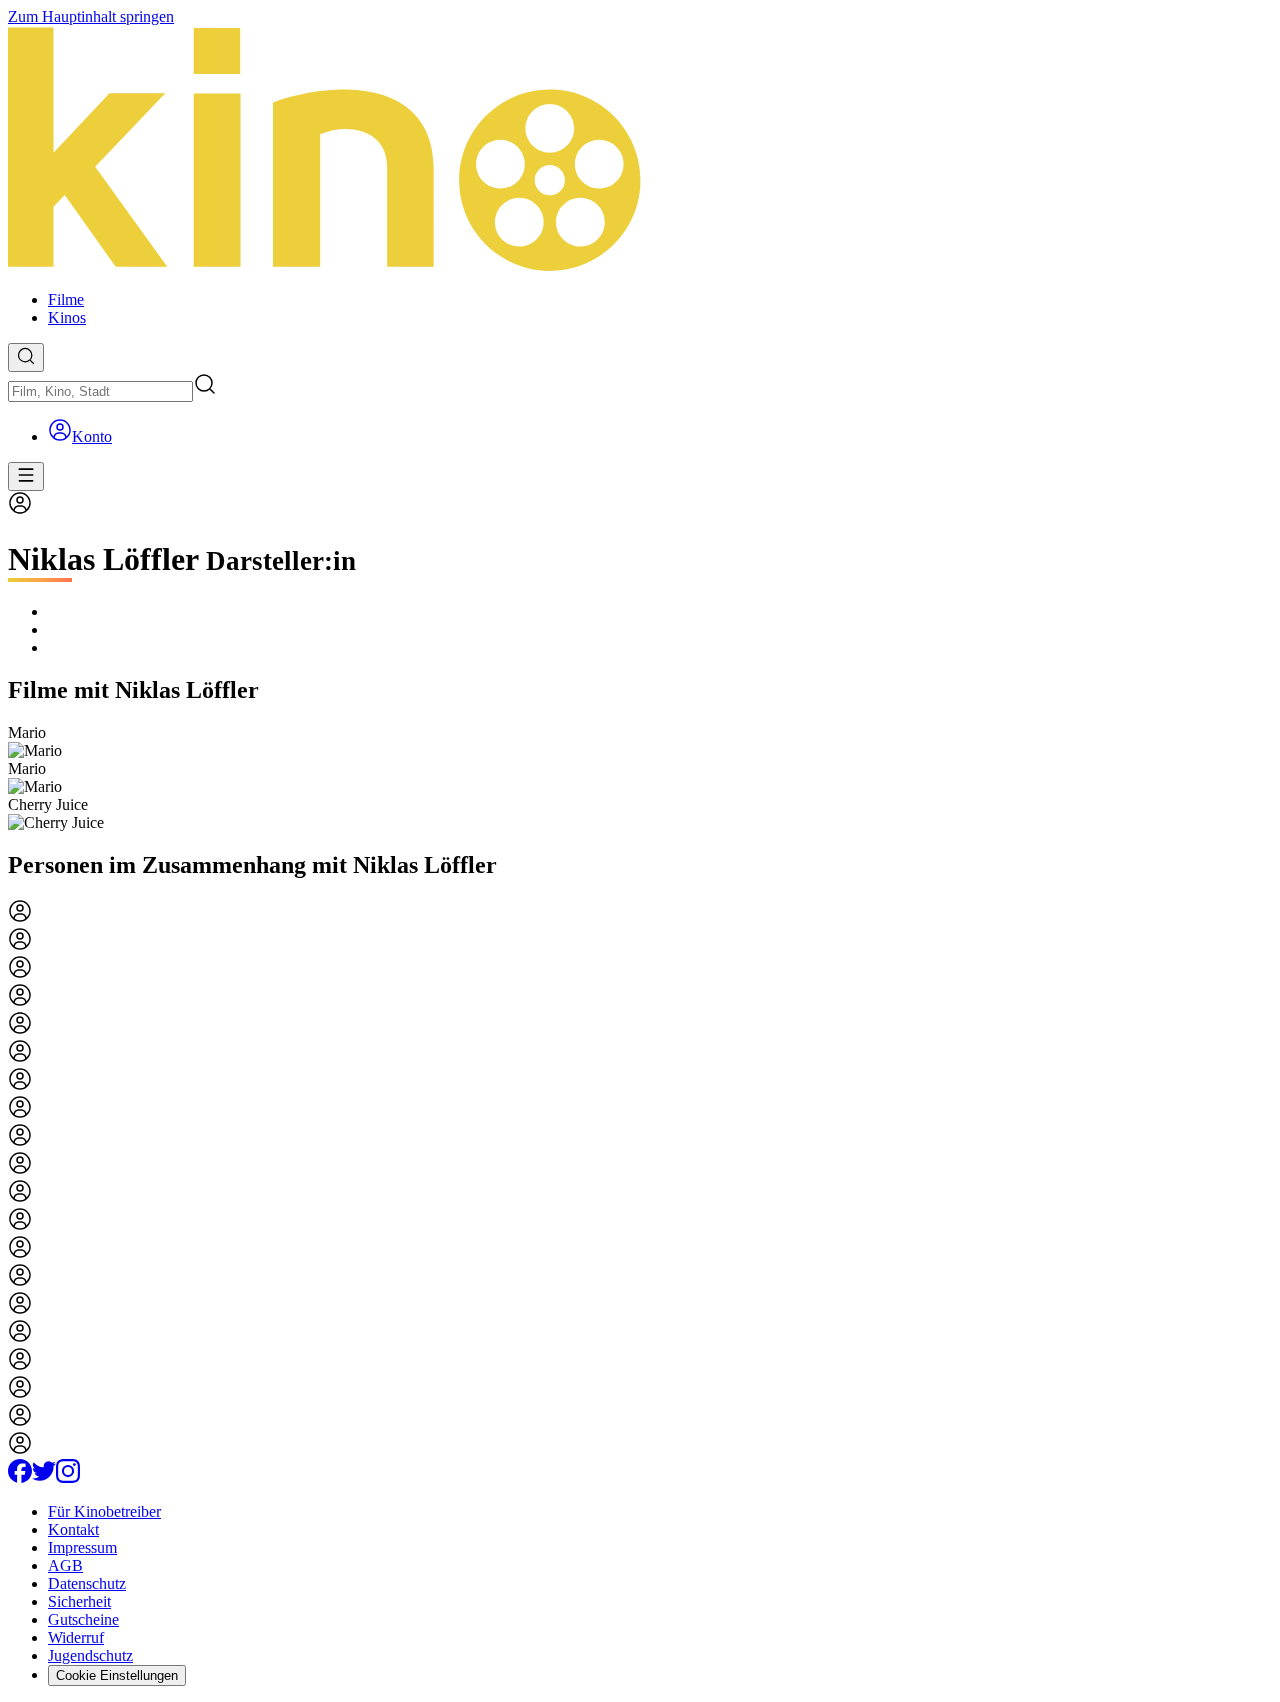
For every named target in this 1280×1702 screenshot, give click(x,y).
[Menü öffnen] (26, 476)
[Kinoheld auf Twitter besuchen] (44, 1477)
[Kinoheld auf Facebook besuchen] (20, 1477)
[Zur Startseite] (640, 150)
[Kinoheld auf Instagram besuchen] (68, 1477)
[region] (640, 778)
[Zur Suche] (26, 357)
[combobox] (100, 391)
